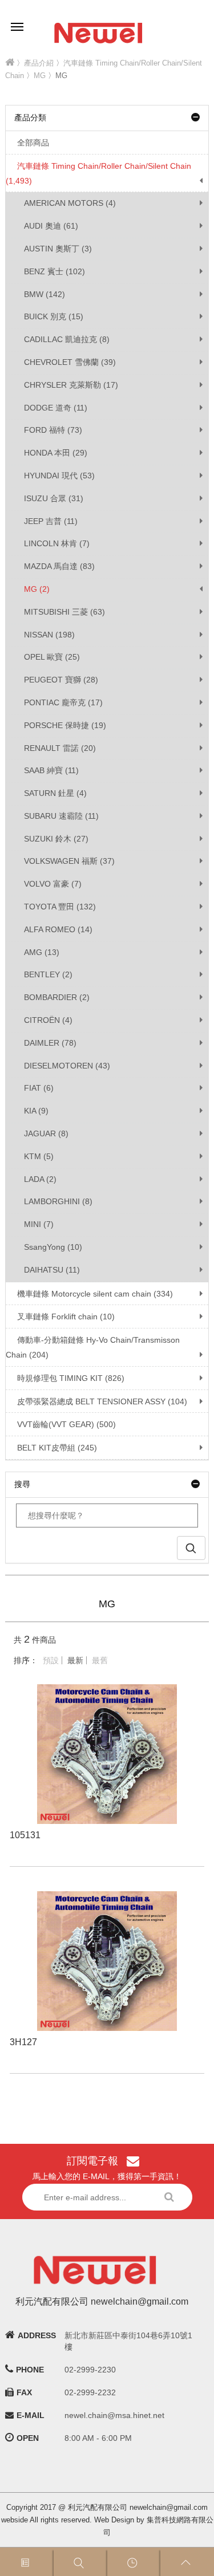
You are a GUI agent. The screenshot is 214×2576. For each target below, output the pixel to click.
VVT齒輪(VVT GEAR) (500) (66, 1424)
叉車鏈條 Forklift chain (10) (66, 1317)
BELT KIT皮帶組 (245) (57, 1448)
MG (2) (37, 589)
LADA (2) (40, 1179)
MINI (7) (39, 1224)
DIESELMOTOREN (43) (67, 1066)
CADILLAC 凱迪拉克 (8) (67, 339)
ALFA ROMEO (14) (58, 929)
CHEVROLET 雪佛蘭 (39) (70, 362)
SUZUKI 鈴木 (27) (56, 839)
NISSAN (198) (49, 635)
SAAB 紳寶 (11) (51, 770)
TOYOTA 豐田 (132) (60, 907)
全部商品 (33, 143)
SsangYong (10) (53, 1247)
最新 (75, 1660)
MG (40, 76)
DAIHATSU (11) (52, 1270)
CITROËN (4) (48, 1020)
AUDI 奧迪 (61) (51, 226)
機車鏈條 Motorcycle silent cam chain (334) (95, 1294)
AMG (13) (42, 952)
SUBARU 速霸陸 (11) (61, 816)
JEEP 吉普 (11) (51, 521)
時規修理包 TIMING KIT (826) (71, 1378)
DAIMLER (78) (50, 1043)
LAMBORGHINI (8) (58, 1201)
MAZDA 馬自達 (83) (59, 566)
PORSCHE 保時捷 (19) (65, 725)
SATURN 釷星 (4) (55, 793)
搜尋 (22, 1484)
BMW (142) (45, 294)
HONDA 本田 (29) (56, 453)
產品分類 (30, 117)
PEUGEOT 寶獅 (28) (61, 680)
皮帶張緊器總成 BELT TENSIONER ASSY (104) (102, 1401)
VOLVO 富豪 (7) (53, 884)
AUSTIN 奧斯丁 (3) (58, 249)
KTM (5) (39, 1156)
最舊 (100, 1660)
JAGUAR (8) (46, 1133)
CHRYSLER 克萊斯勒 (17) (71, 385)
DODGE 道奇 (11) (56, 408)
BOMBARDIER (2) (57, 997)
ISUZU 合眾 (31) (54, 498)
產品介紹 (39, 63)
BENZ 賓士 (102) (54, 271)
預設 (51, 1660)
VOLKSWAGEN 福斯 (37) (69, 861)
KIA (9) (36, 1111)
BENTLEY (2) (48, 974)
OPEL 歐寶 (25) (52, 657)
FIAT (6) (39, 1088)
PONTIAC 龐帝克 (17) (63, 702)
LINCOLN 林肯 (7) (57, 543)
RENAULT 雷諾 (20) (60, 748)
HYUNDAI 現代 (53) (59, 476)
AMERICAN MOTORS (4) (70, 203)
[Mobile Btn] (17, 19)
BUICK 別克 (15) (54, 316)
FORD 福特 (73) (53, 430)
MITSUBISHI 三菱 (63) (64, 612)
